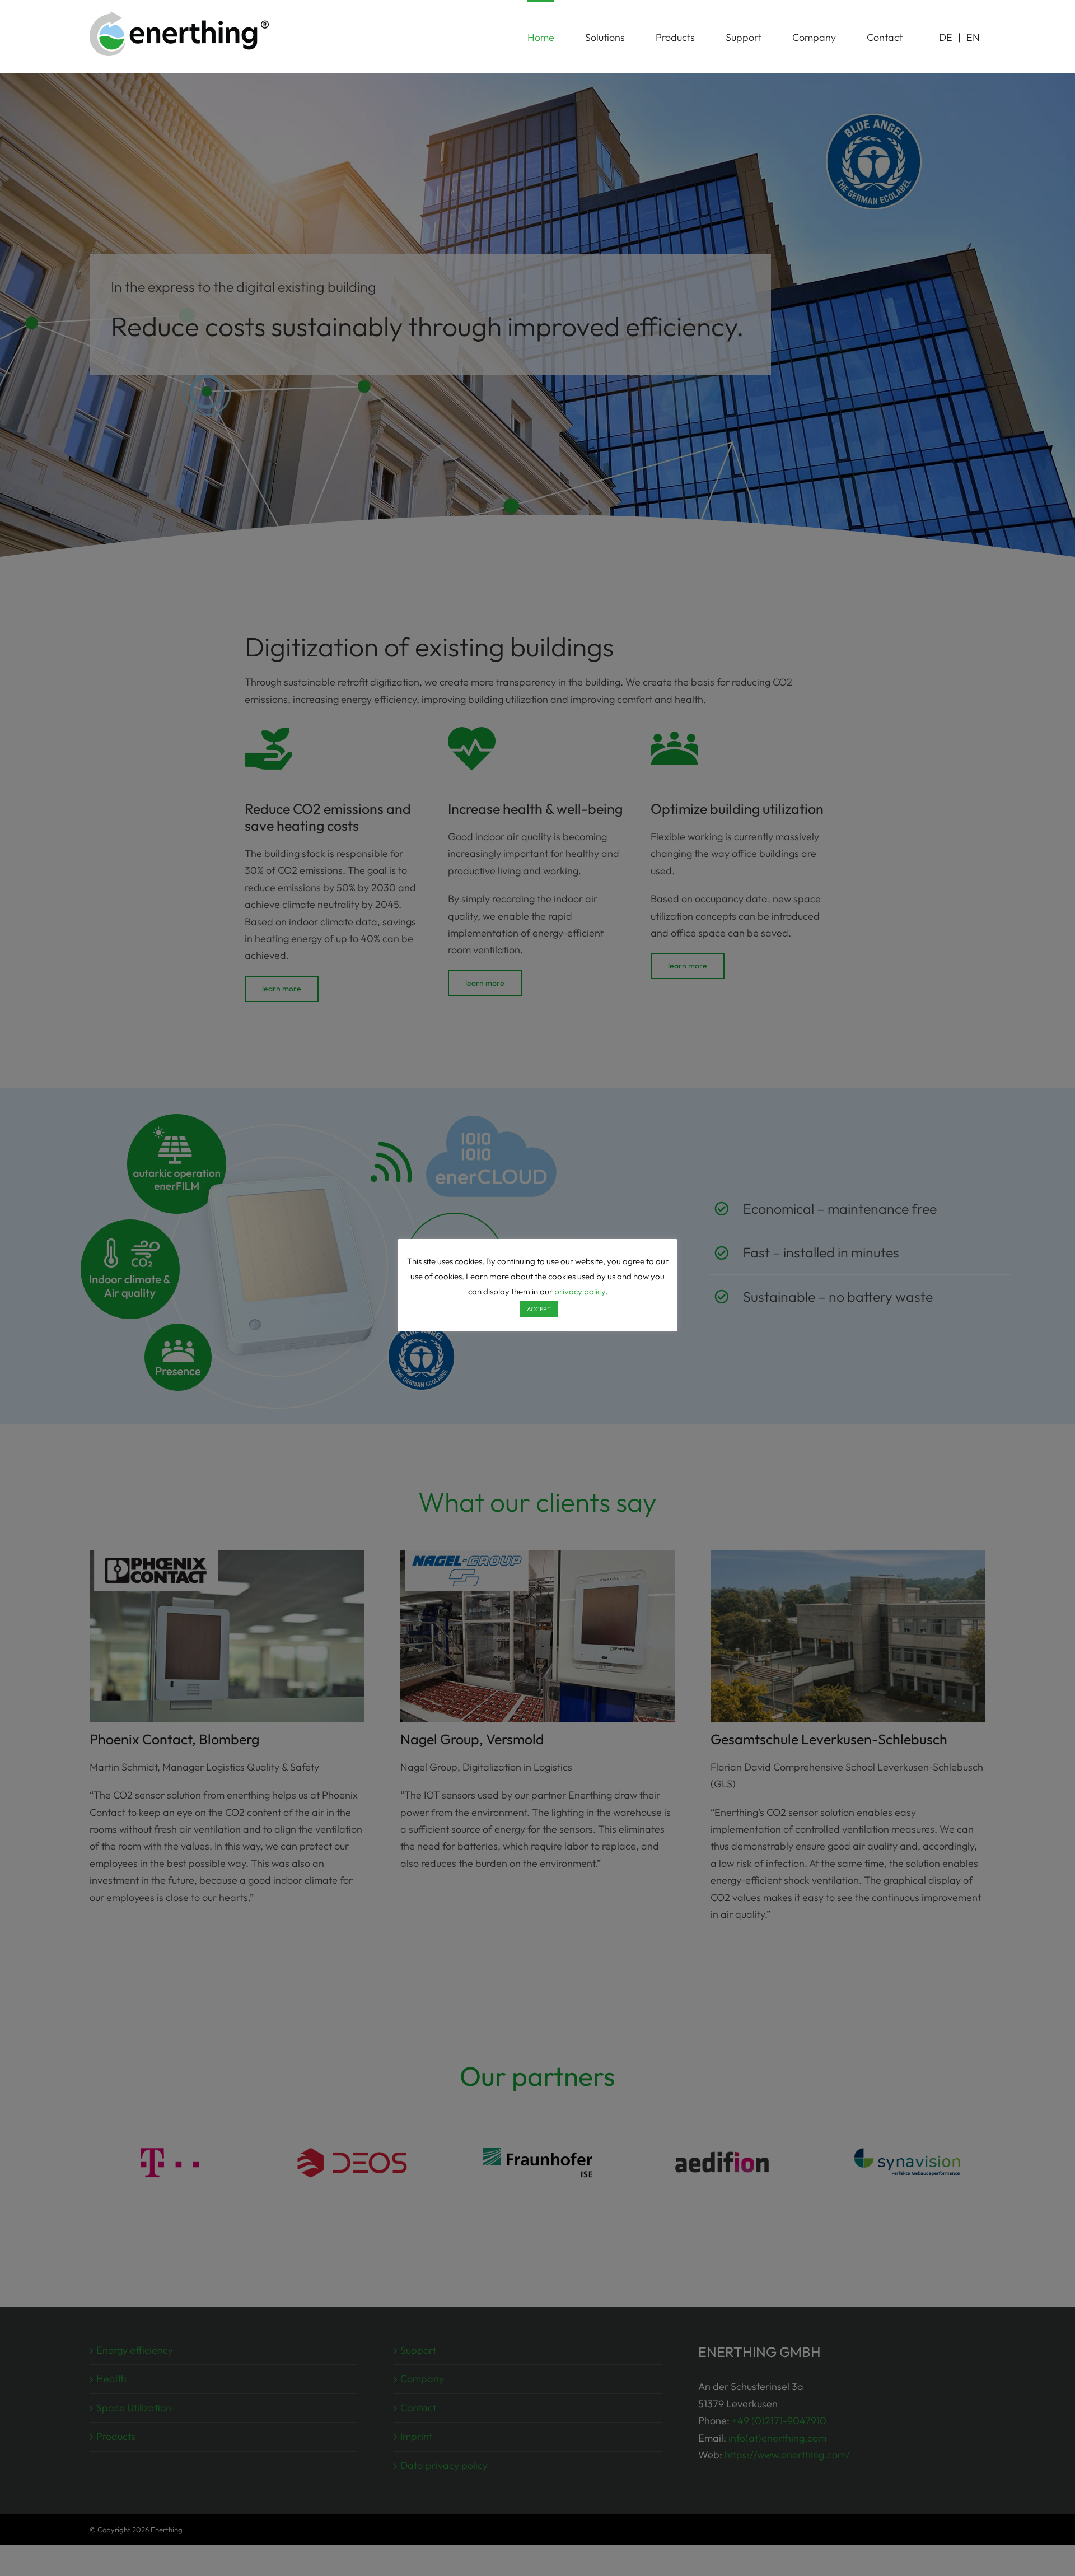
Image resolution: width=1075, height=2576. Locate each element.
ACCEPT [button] (539, 1309)
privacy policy (580, 1291)
